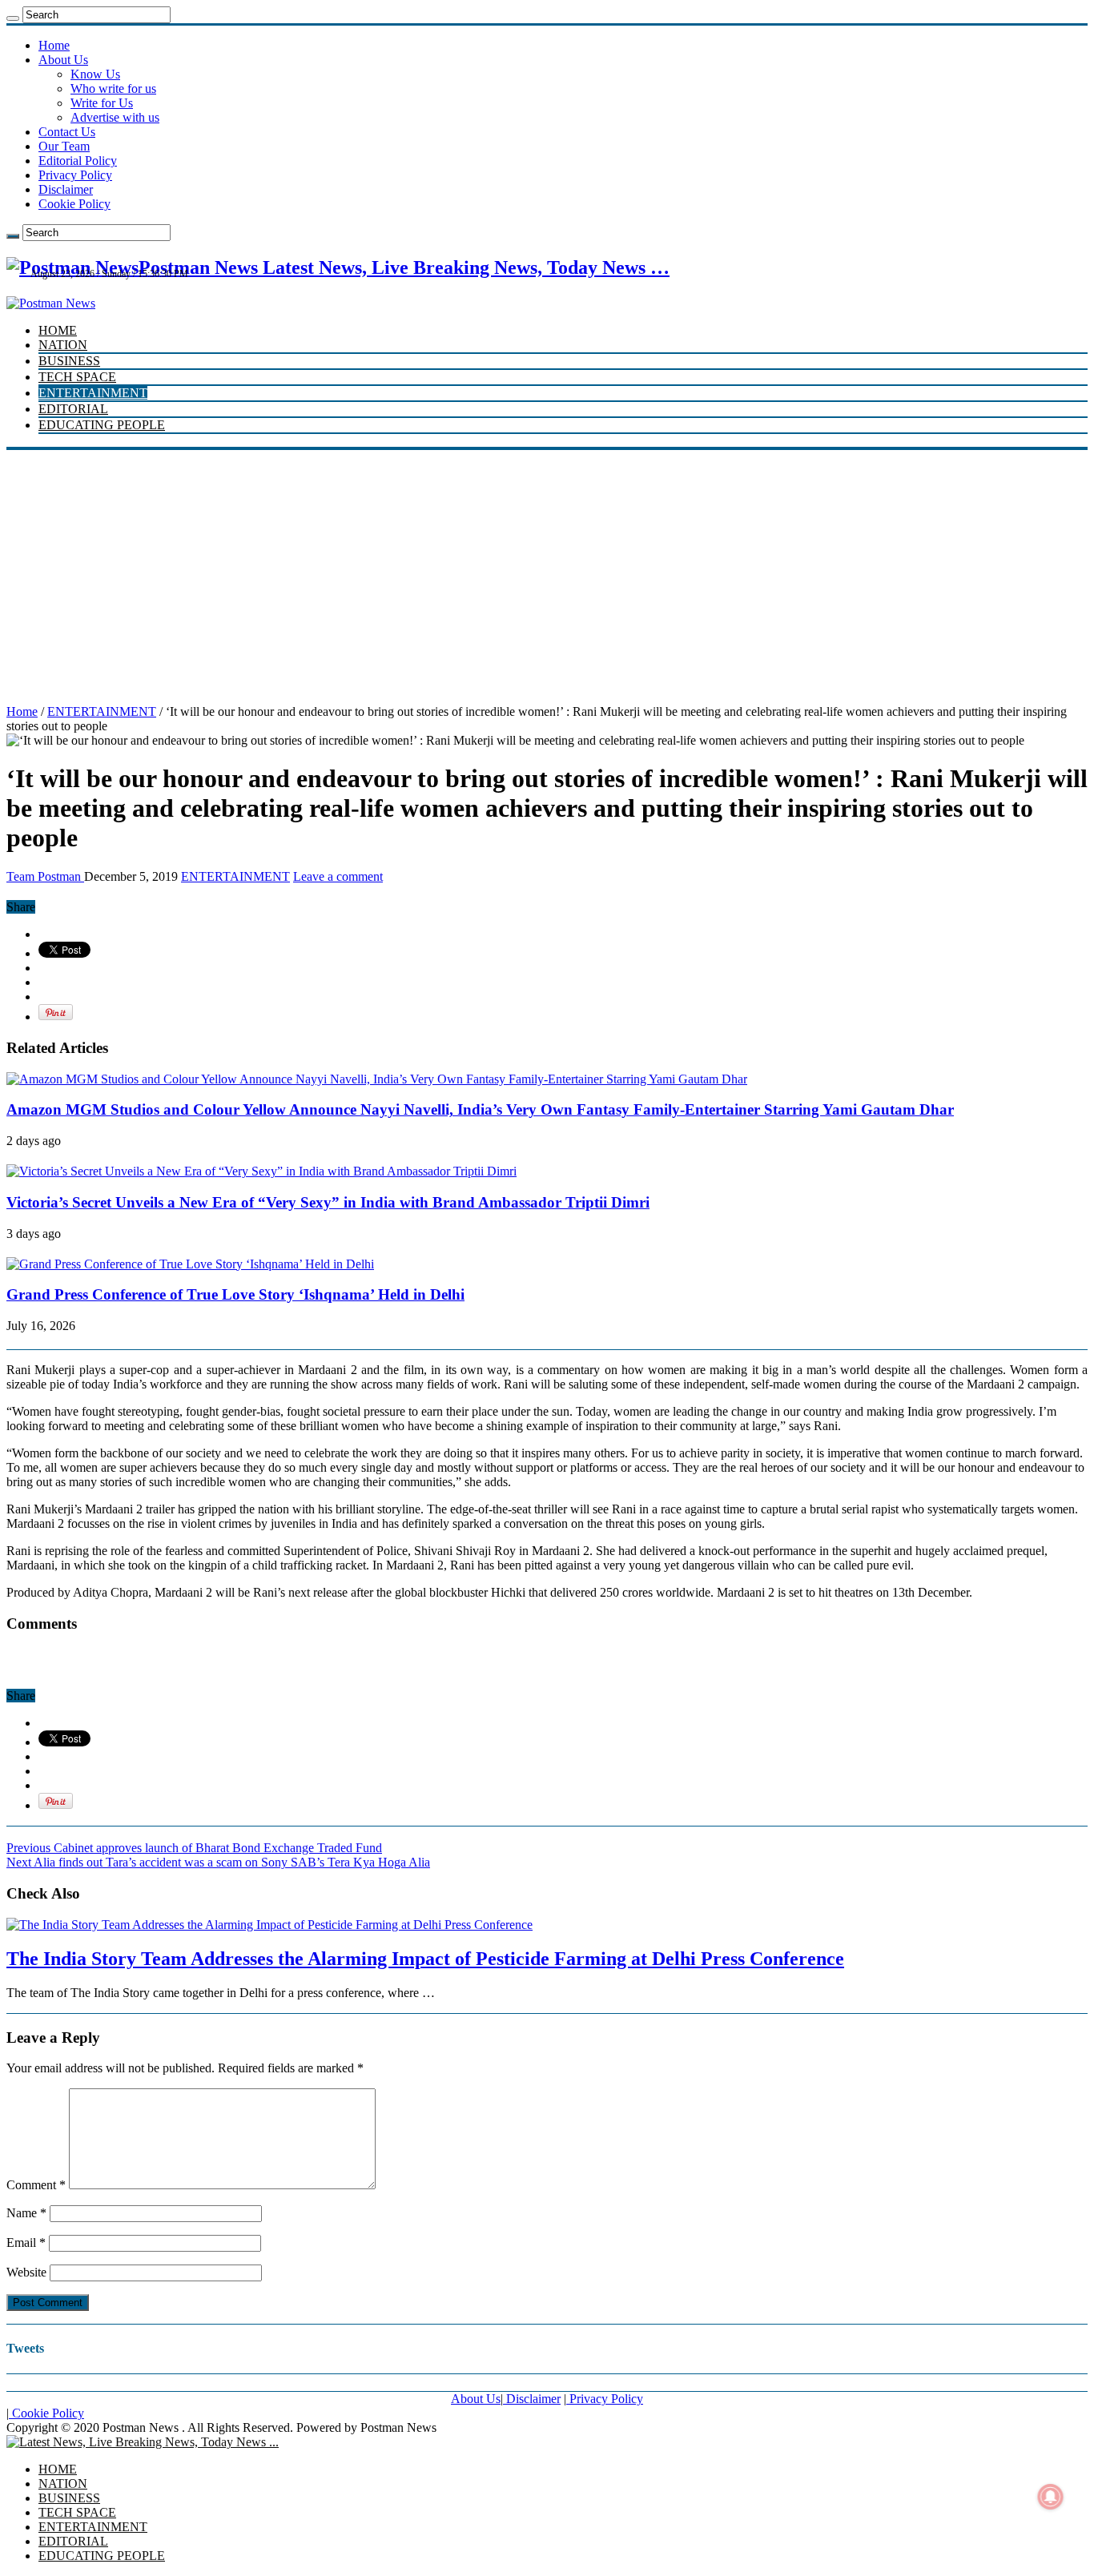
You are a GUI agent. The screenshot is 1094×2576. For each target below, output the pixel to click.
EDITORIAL (73, 409)
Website (26, 2272)
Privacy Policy (75, 175)
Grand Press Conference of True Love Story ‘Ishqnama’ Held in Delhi (235, 1294)
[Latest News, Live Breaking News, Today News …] (143, 2442)
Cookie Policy (74, 204)
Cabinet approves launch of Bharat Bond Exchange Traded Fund (194, 1848)
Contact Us (67, 132)
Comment (36, 2185)
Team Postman (45, 876)
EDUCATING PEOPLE (102, 425)
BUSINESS (69, 361)
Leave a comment (338, 876)
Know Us (95, 74)
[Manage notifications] (1051, 2497)
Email (26, 2242)
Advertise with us (115, 117)
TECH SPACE (77, 377)
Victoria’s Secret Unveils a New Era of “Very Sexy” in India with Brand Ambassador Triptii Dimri (328, 1202)
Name (26, 2213)
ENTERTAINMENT (93, 393)
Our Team (64, 146)
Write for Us (102, 103)
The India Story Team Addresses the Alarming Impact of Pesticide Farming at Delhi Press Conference (425, 1959)
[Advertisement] (547, 570)
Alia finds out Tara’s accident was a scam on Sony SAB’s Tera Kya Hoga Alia (218, 1862)
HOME (58, 330)
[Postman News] (51, 303)
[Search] (13, 18)
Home (54, 45)
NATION (63, 345)
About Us (63, 60)
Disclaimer (66, 189)
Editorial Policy (78, 161)
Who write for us (113, 88)
